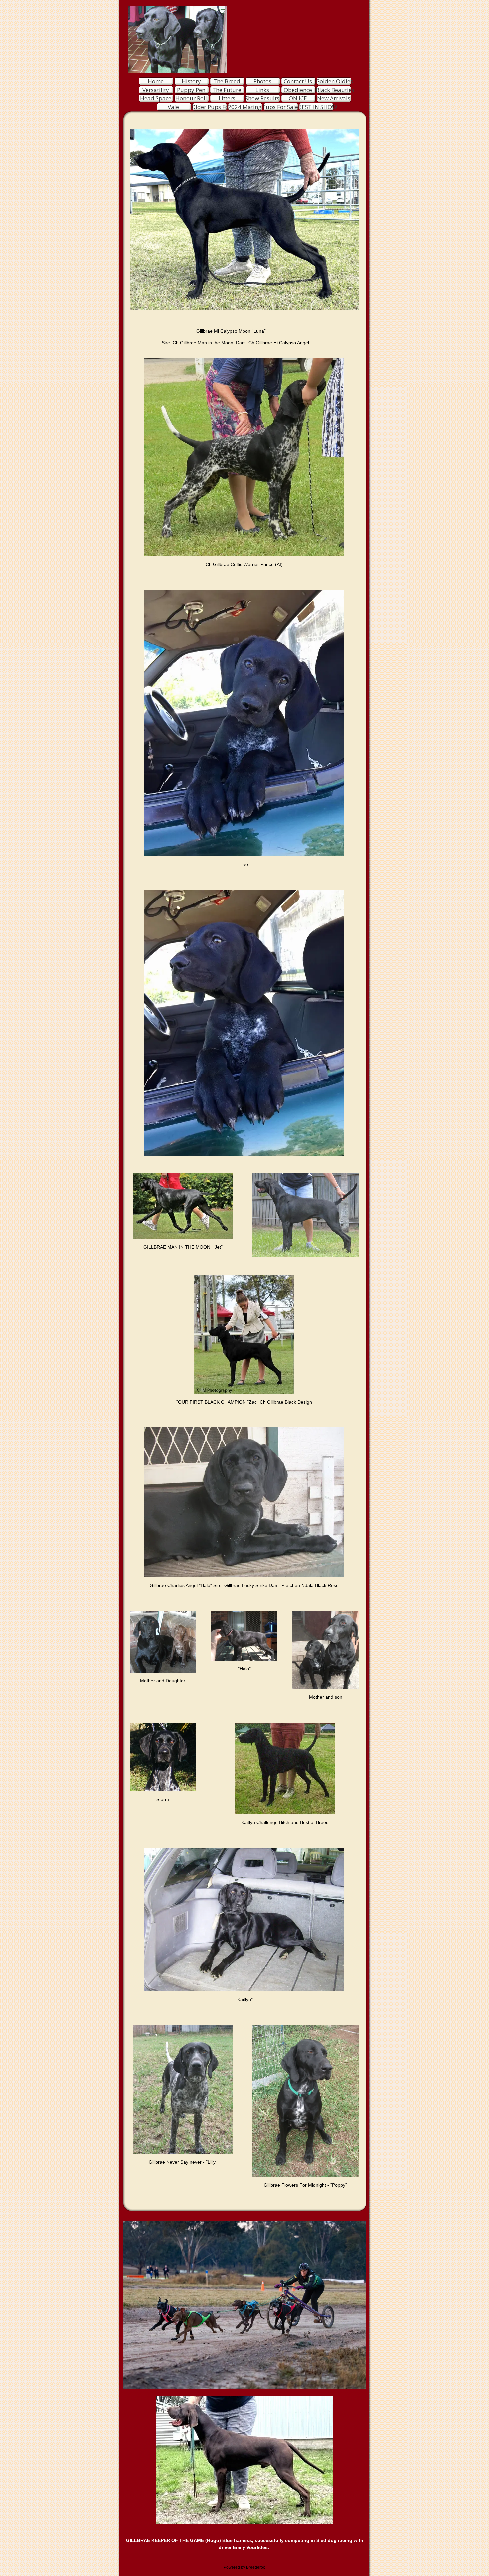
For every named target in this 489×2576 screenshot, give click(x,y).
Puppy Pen (191, 90)
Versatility (156, 90)
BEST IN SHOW (318, 107)
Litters (227, 98)
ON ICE (298, 98)
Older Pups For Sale (217, 107)
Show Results (262, 98)
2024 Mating (245, 107)
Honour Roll (191, 98)
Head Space (156, 98)
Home (156, 81)
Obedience (298, 90)
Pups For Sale (280, 107)
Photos (262, 81)
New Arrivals (334, 98)
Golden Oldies (334, 81)
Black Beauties (335, 90)
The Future (227, 90)
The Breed (227, 81)
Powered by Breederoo (244, 2567)
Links (262, 90)
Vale (173, 107)
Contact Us (298, 81)
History (191, 81)
